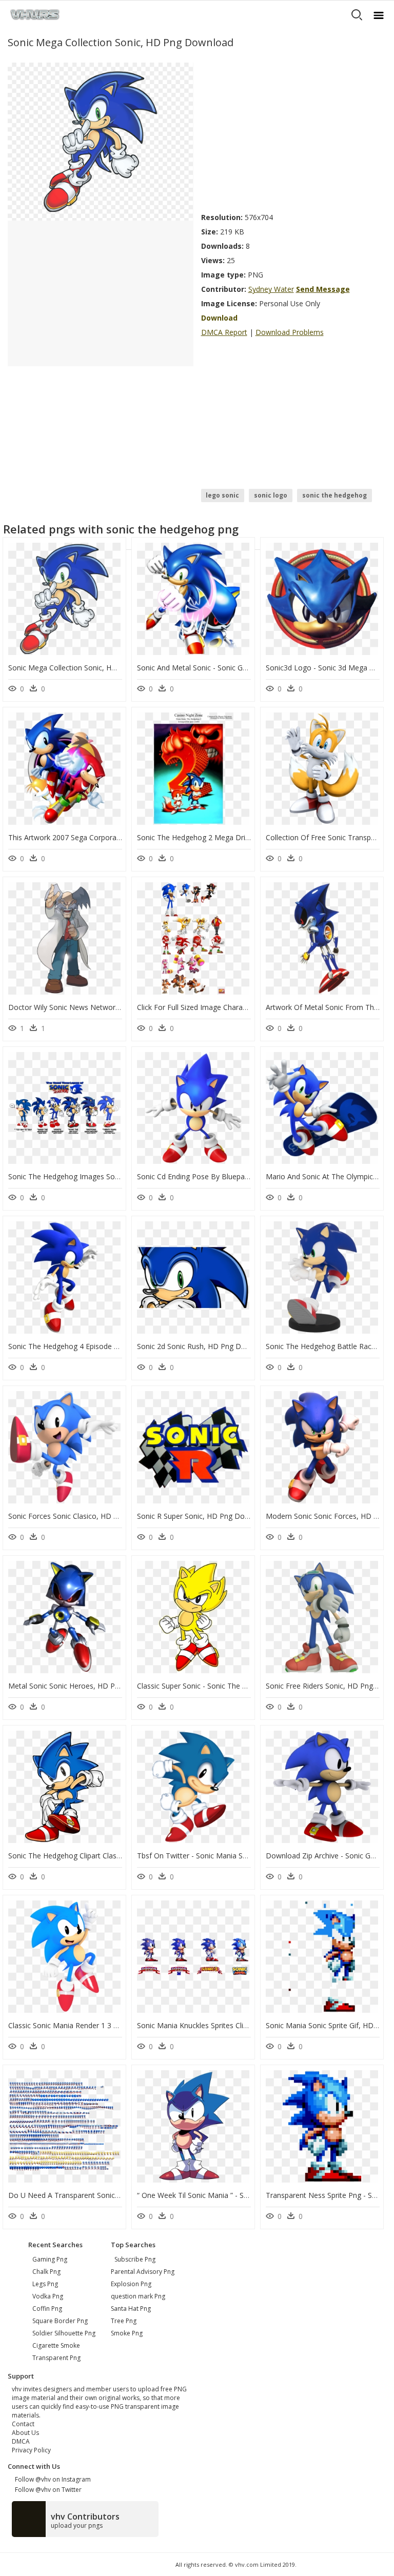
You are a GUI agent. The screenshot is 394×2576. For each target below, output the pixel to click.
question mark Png (138, 2296)
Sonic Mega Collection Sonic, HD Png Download (88, 668)
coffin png (47, 2309)
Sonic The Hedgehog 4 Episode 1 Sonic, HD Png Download (106, 1346)
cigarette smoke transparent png (56, 2352)
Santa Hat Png (131, 2309)
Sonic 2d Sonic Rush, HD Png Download (203, 1346)
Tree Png (124, 2321)
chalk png (46, 2272)
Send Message (323, 289)
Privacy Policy (31, 2450)
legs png (45, 2284)
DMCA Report (224, 332)
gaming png (50, 2259)
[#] (100, 141)
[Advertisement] (294, 134)
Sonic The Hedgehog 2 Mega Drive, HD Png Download (228, 837)
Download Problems (290, 332)
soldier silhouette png (64, 2333)
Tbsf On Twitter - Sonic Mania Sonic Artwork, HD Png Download (244, 1856)
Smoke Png (127, 2333)
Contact (23, 2424)
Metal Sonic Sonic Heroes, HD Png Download (84, 1686)
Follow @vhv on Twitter (47, 2490)
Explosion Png (131, 2284)
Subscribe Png (135, 2259)
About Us (25, 2433)
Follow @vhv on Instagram (51, 2479)
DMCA (21, 2441)
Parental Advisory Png (143, 2272)
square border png (60, 2321)
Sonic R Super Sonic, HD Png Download (203, 1516)
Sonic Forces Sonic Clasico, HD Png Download (85, 1516)
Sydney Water (271, 289)
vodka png (48, 2296)
